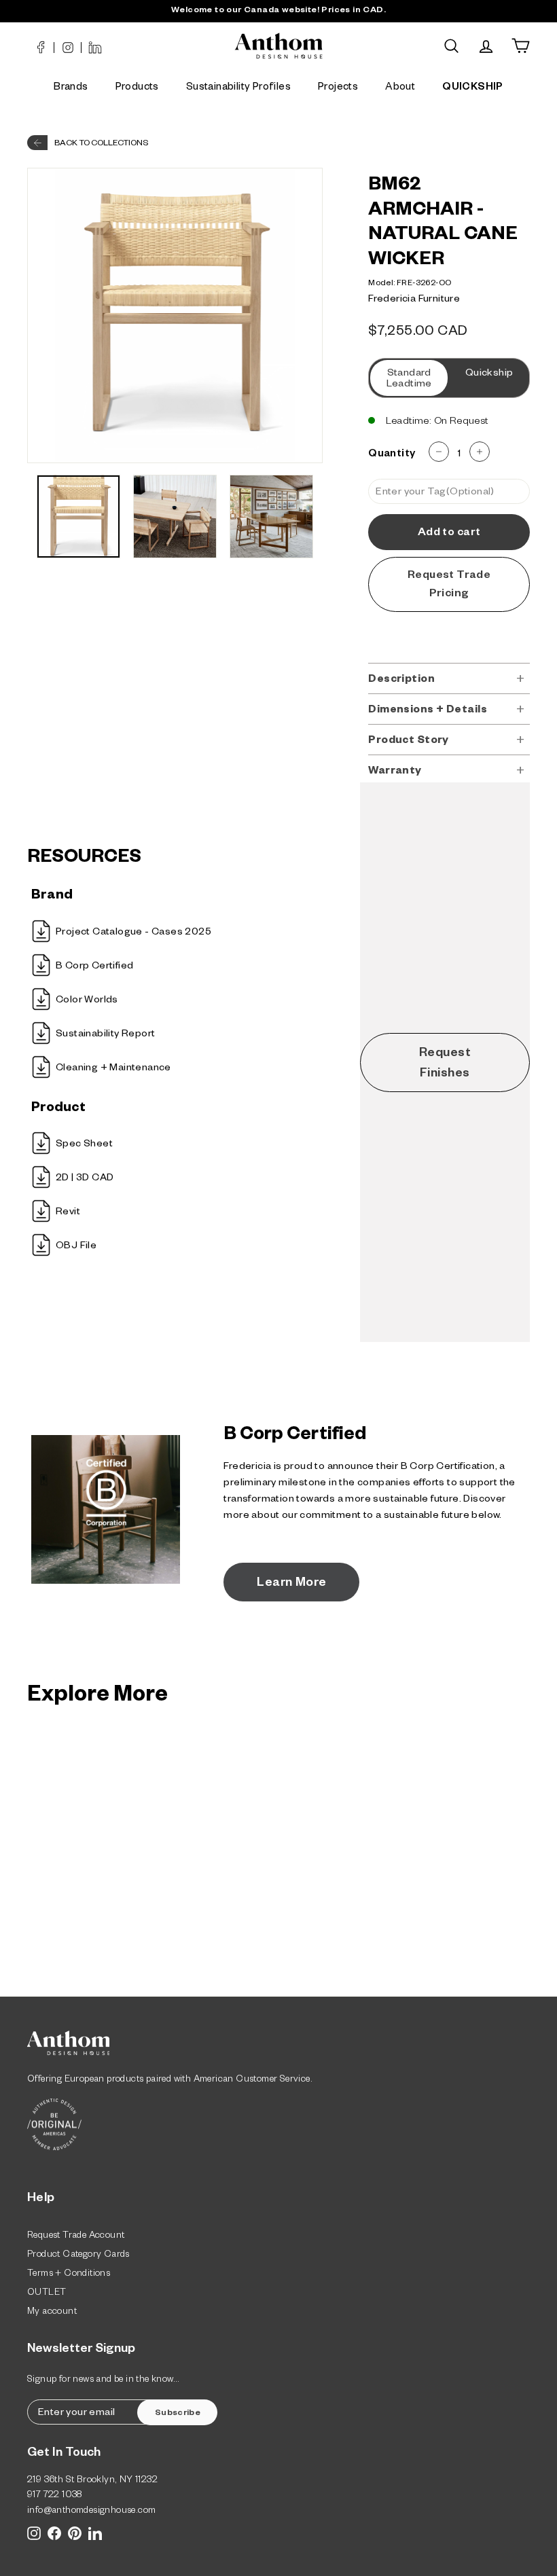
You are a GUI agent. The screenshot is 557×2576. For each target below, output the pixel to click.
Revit (68, 1213)
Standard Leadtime (409, 380)
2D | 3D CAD (85, 1179)
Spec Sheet (84, 1145)
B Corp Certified (94, 967)
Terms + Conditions (69, 2275)
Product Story (409, 741)
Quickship (489, 374)
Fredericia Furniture (414, 300)
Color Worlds (87, 1001)
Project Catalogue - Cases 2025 (133, 933)
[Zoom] (175, 315)
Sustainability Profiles (238, 88)
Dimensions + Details (428, 711)
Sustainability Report (105, 1035)
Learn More (291, 1584)
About (400, 88)
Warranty (395, 772)
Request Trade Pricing (449, 586)
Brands (71, 88)
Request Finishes (445, 1064)
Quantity (392, 455)
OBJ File (76, 1247)
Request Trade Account (76, 2237)
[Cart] (521, 46)
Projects (338, 88)
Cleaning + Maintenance (113, 1069)
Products (137, 88)
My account (52, 2313)
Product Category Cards (78, 2256)
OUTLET (47, 2294)
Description (401, 680)
